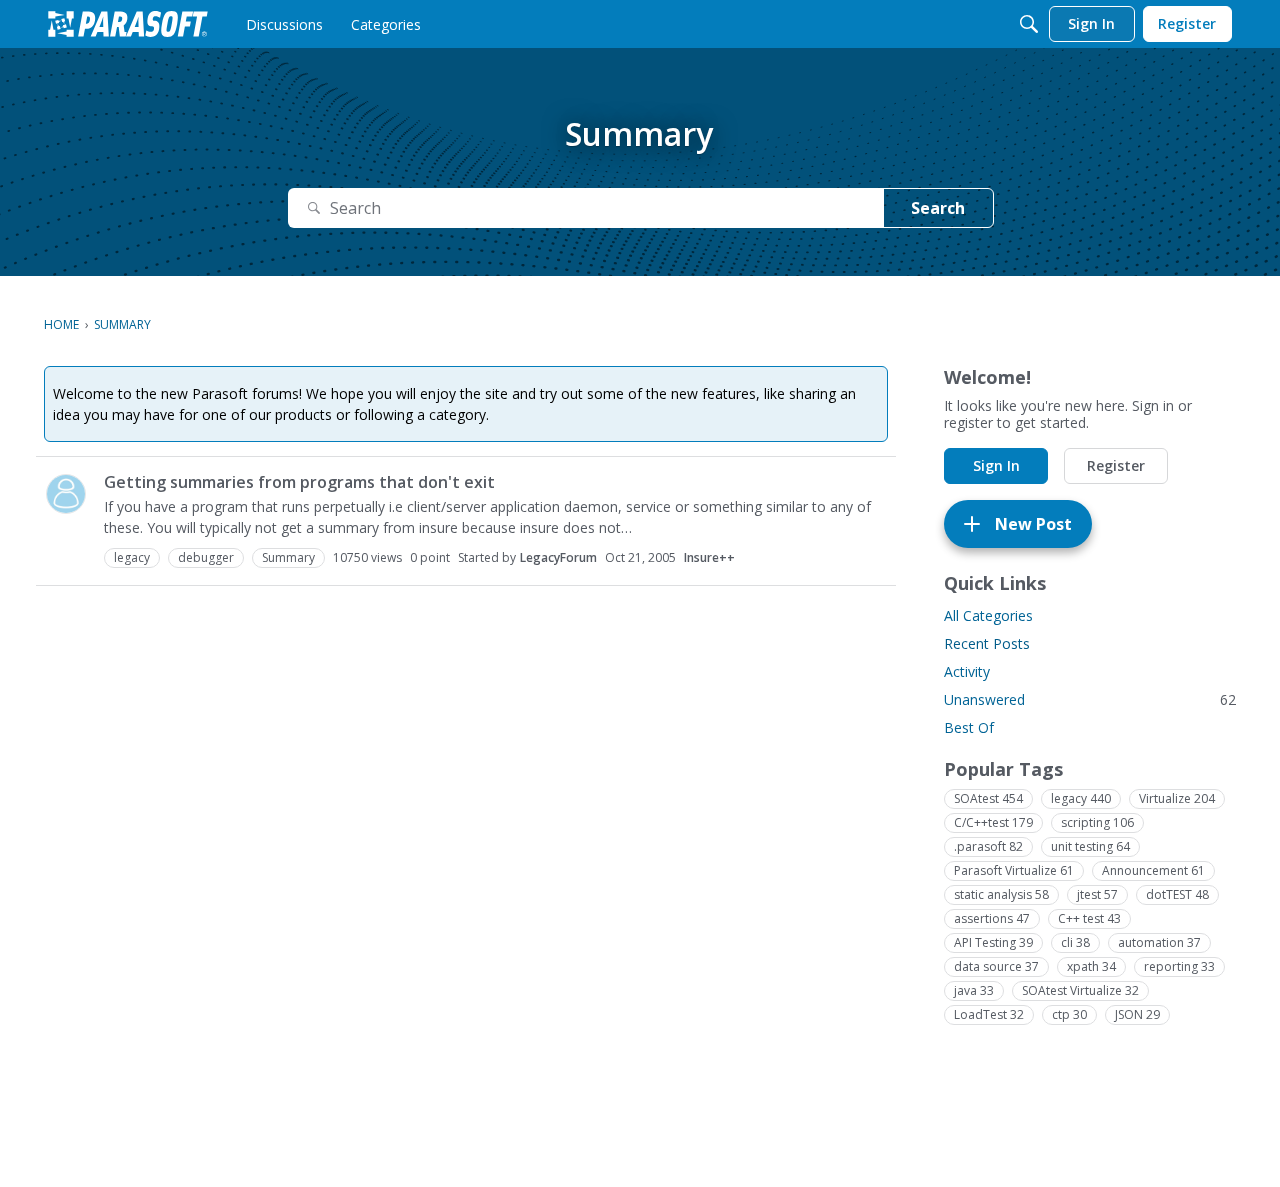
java (974, 990)
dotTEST (1177, 894)
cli (1075, 942)
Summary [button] (288, 557)
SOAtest (988, 798)
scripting (1097, 822)
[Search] (1029, 24)
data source (996, 966)
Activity (967, 671)
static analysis (1001, 894)
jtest (1097, 894)
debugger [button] (206, 557)
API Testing (993, 942)
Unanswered (1090, 699)
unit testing (1090, 846)
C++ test (1089, 918)
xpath (1091, 966)
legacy (1081, 798)
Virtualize (1177, 798)
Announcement (1153, 870)
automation (1159, 942)
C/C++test (993, 822)
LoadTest (989, 1014)
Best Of (969, 727)
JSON (1137, 1014)
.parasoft (988, 846)
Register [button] (1116, 465)
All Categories (988, 615)
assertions (992, 918)
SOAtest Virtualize (1080, 990)
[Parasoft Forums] (128, 24)
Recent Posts (987, 643)
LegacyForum (558, 557)
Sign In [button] (996, 465)
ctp (1069, 1014)
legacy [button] (132, 557)
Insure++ (709, 557)
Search (938, 208)
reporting (1179, 966)
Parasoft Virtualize (1014, 870)
